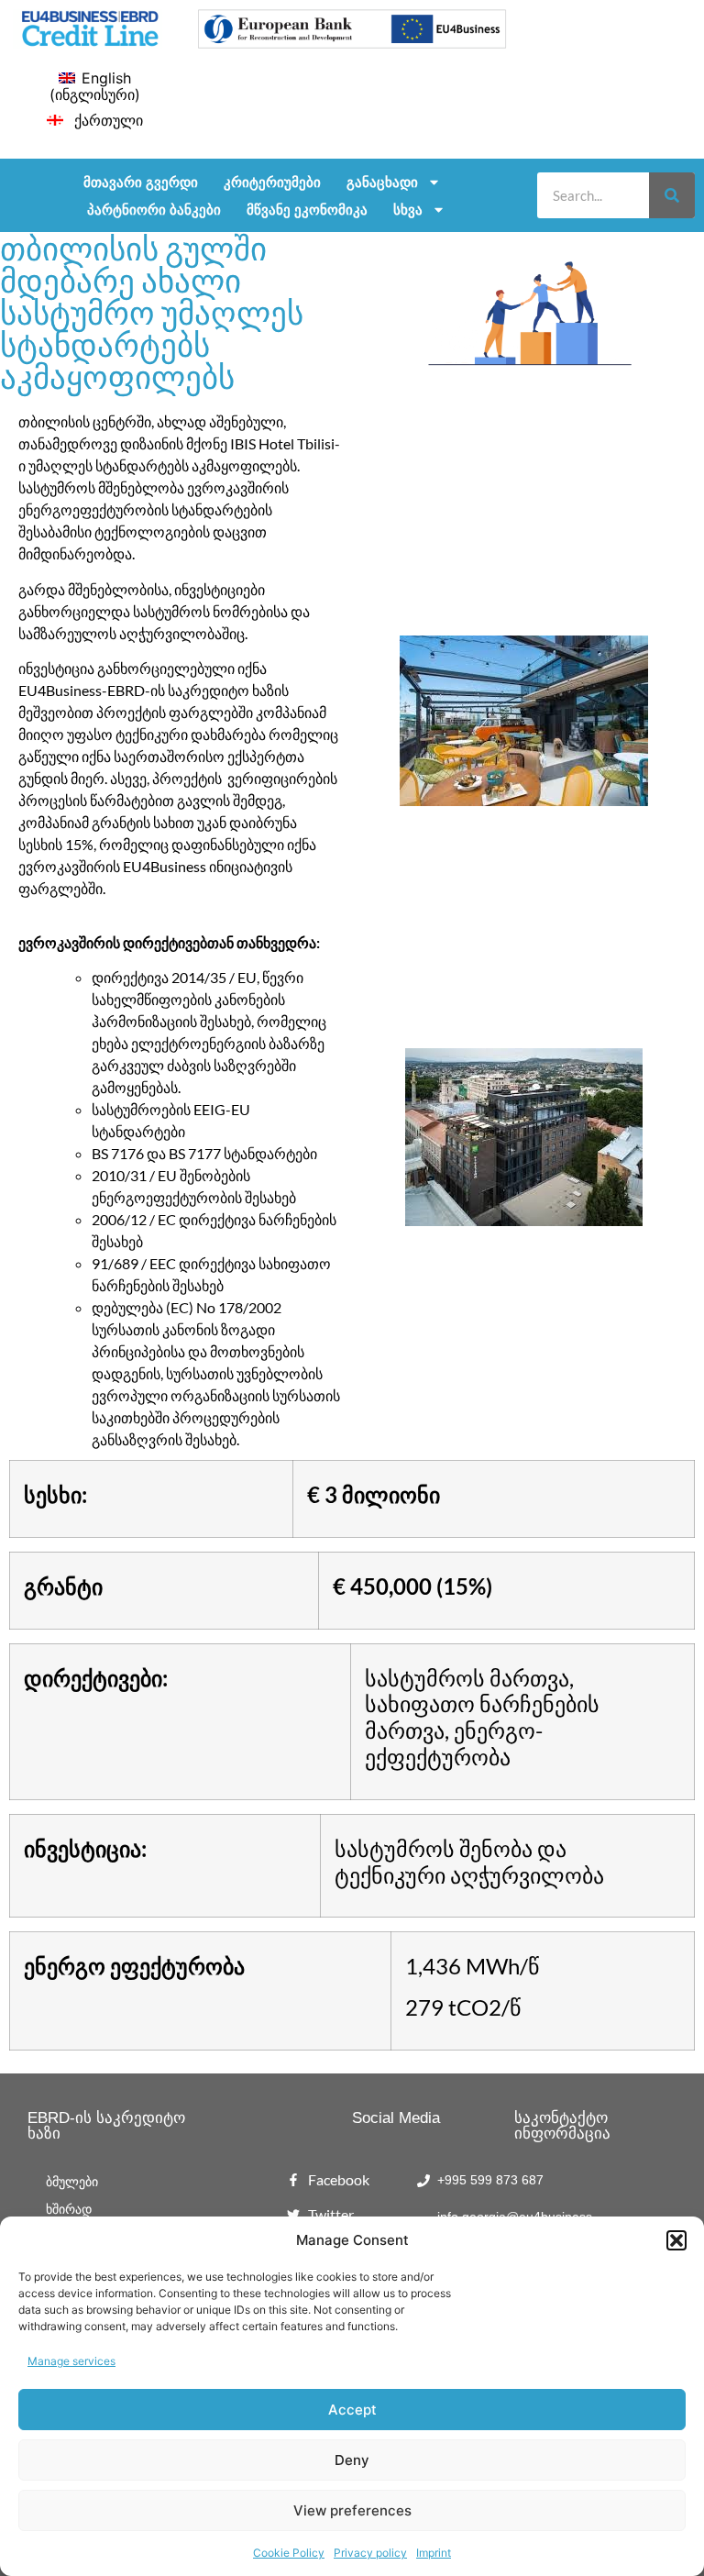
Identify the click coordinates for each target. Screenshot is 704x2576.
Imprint (434, 2553)
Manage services (71, 2361)
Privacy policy (370, 2553)
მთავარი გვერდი (141, 182)
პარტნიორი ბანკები (154, 209)
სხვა (408, 209)
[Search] (672, 195)
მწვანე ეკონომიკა (307, 209)
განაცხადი (382, 182)
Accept (352, 2410)
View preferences (352, 2510)
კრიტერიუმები (272, 182)
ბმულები (72, 2182)
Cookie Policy (289, 2553)
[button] (676, 2240)
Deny (352, 2460)
